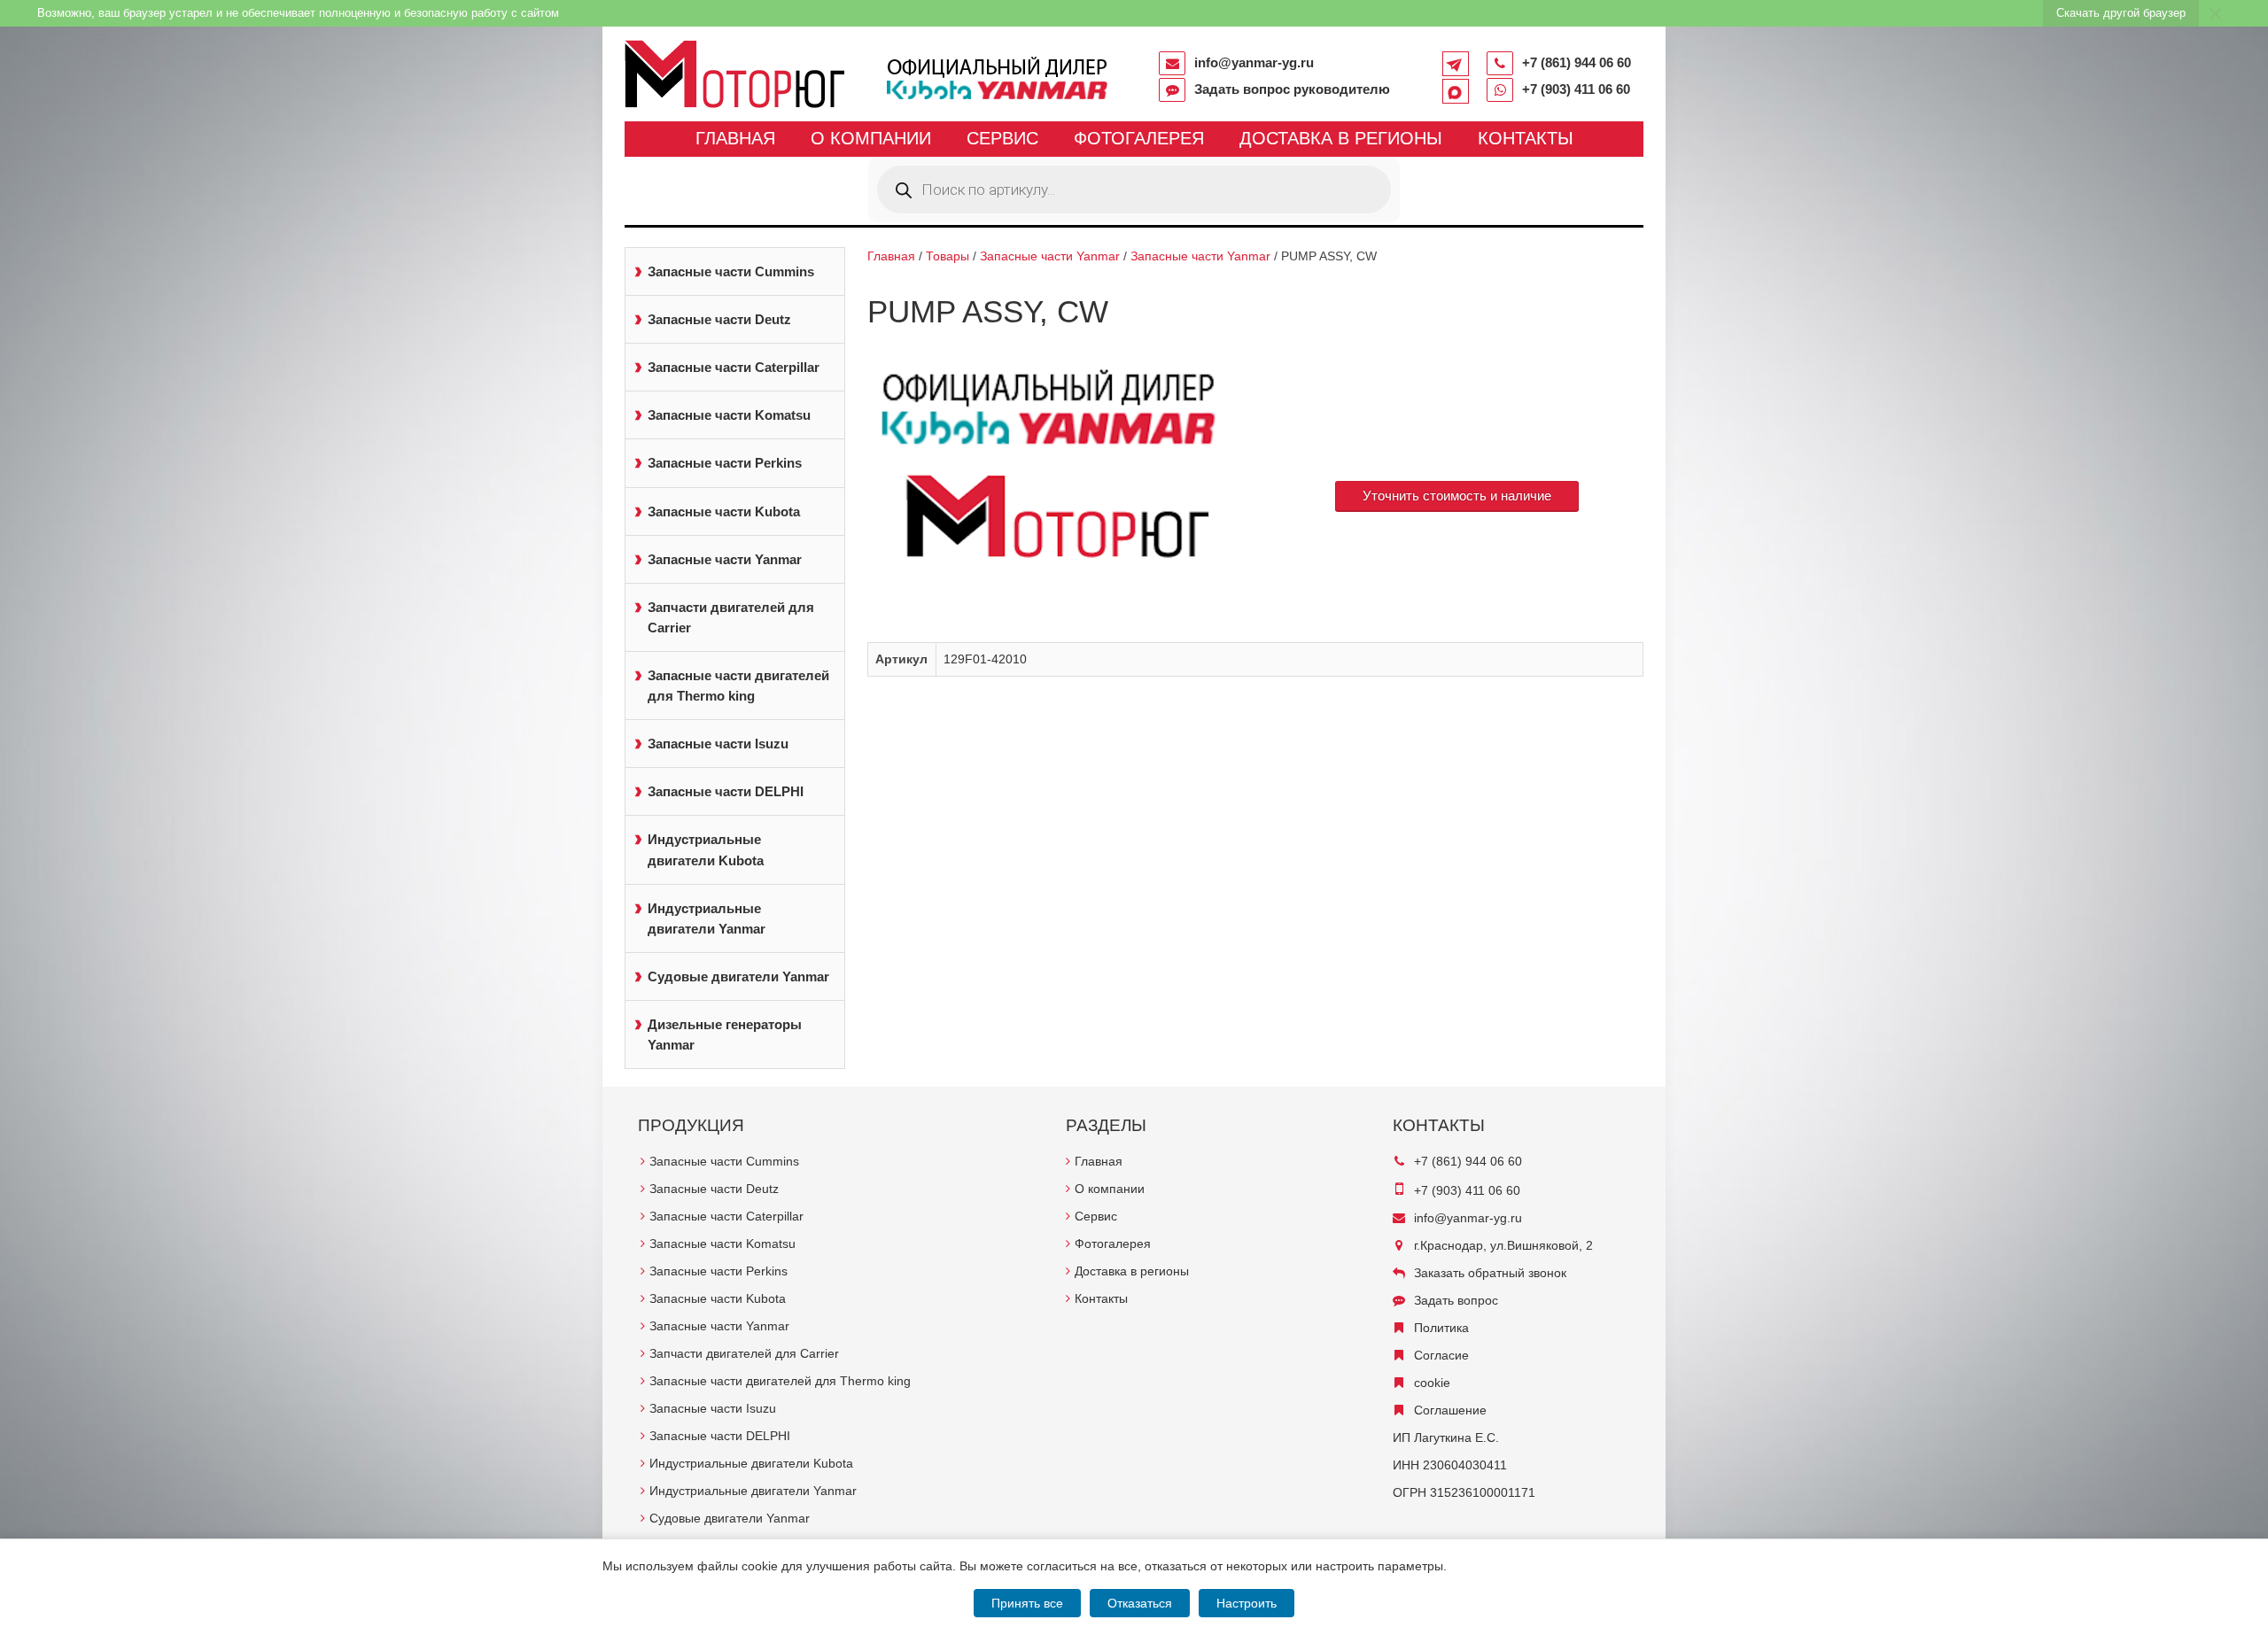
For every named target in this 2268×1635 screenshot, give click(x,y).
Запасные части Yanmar (725, 559)
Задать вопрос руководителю (1292, 89)
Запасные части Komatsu (729, 415)
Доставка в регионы (1341, 138)
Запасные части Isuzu (718, 744)
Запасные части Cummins (731, 271)
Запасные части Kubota (724, 511)
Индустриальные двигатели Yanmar (707, 918)
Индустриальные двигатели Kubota (706, 849)
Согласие (1441, 1355)
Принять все (1027, 1603)
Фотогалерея (1139, 138)
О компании (871, 138)
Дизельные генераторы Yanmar (725, 1034)
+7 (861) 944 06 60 (1577, 62)
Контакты (1526, 138)
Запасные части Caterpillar (734, 367)
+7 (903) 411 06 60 (1576, 89)
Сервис (1002, 138)
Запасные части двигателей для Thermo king (738, 686)
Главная (735, 138)
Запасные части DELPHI (726, 791)
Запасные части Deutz (719, 319)
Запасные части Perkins (725, 463)
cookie (1432, 1383)
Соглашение (1450, 1410)
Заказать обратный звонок (1490, 1273)
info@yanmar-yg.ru (1254, 62)
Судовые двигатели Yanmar (738, 976)
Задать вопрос (1456, 1300)
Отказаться (1140, 1603)
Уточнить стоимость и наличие (1457, 496)
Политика (1441, 1328)
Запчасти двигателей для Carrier (731, 617)
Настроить (1247, 1603)
